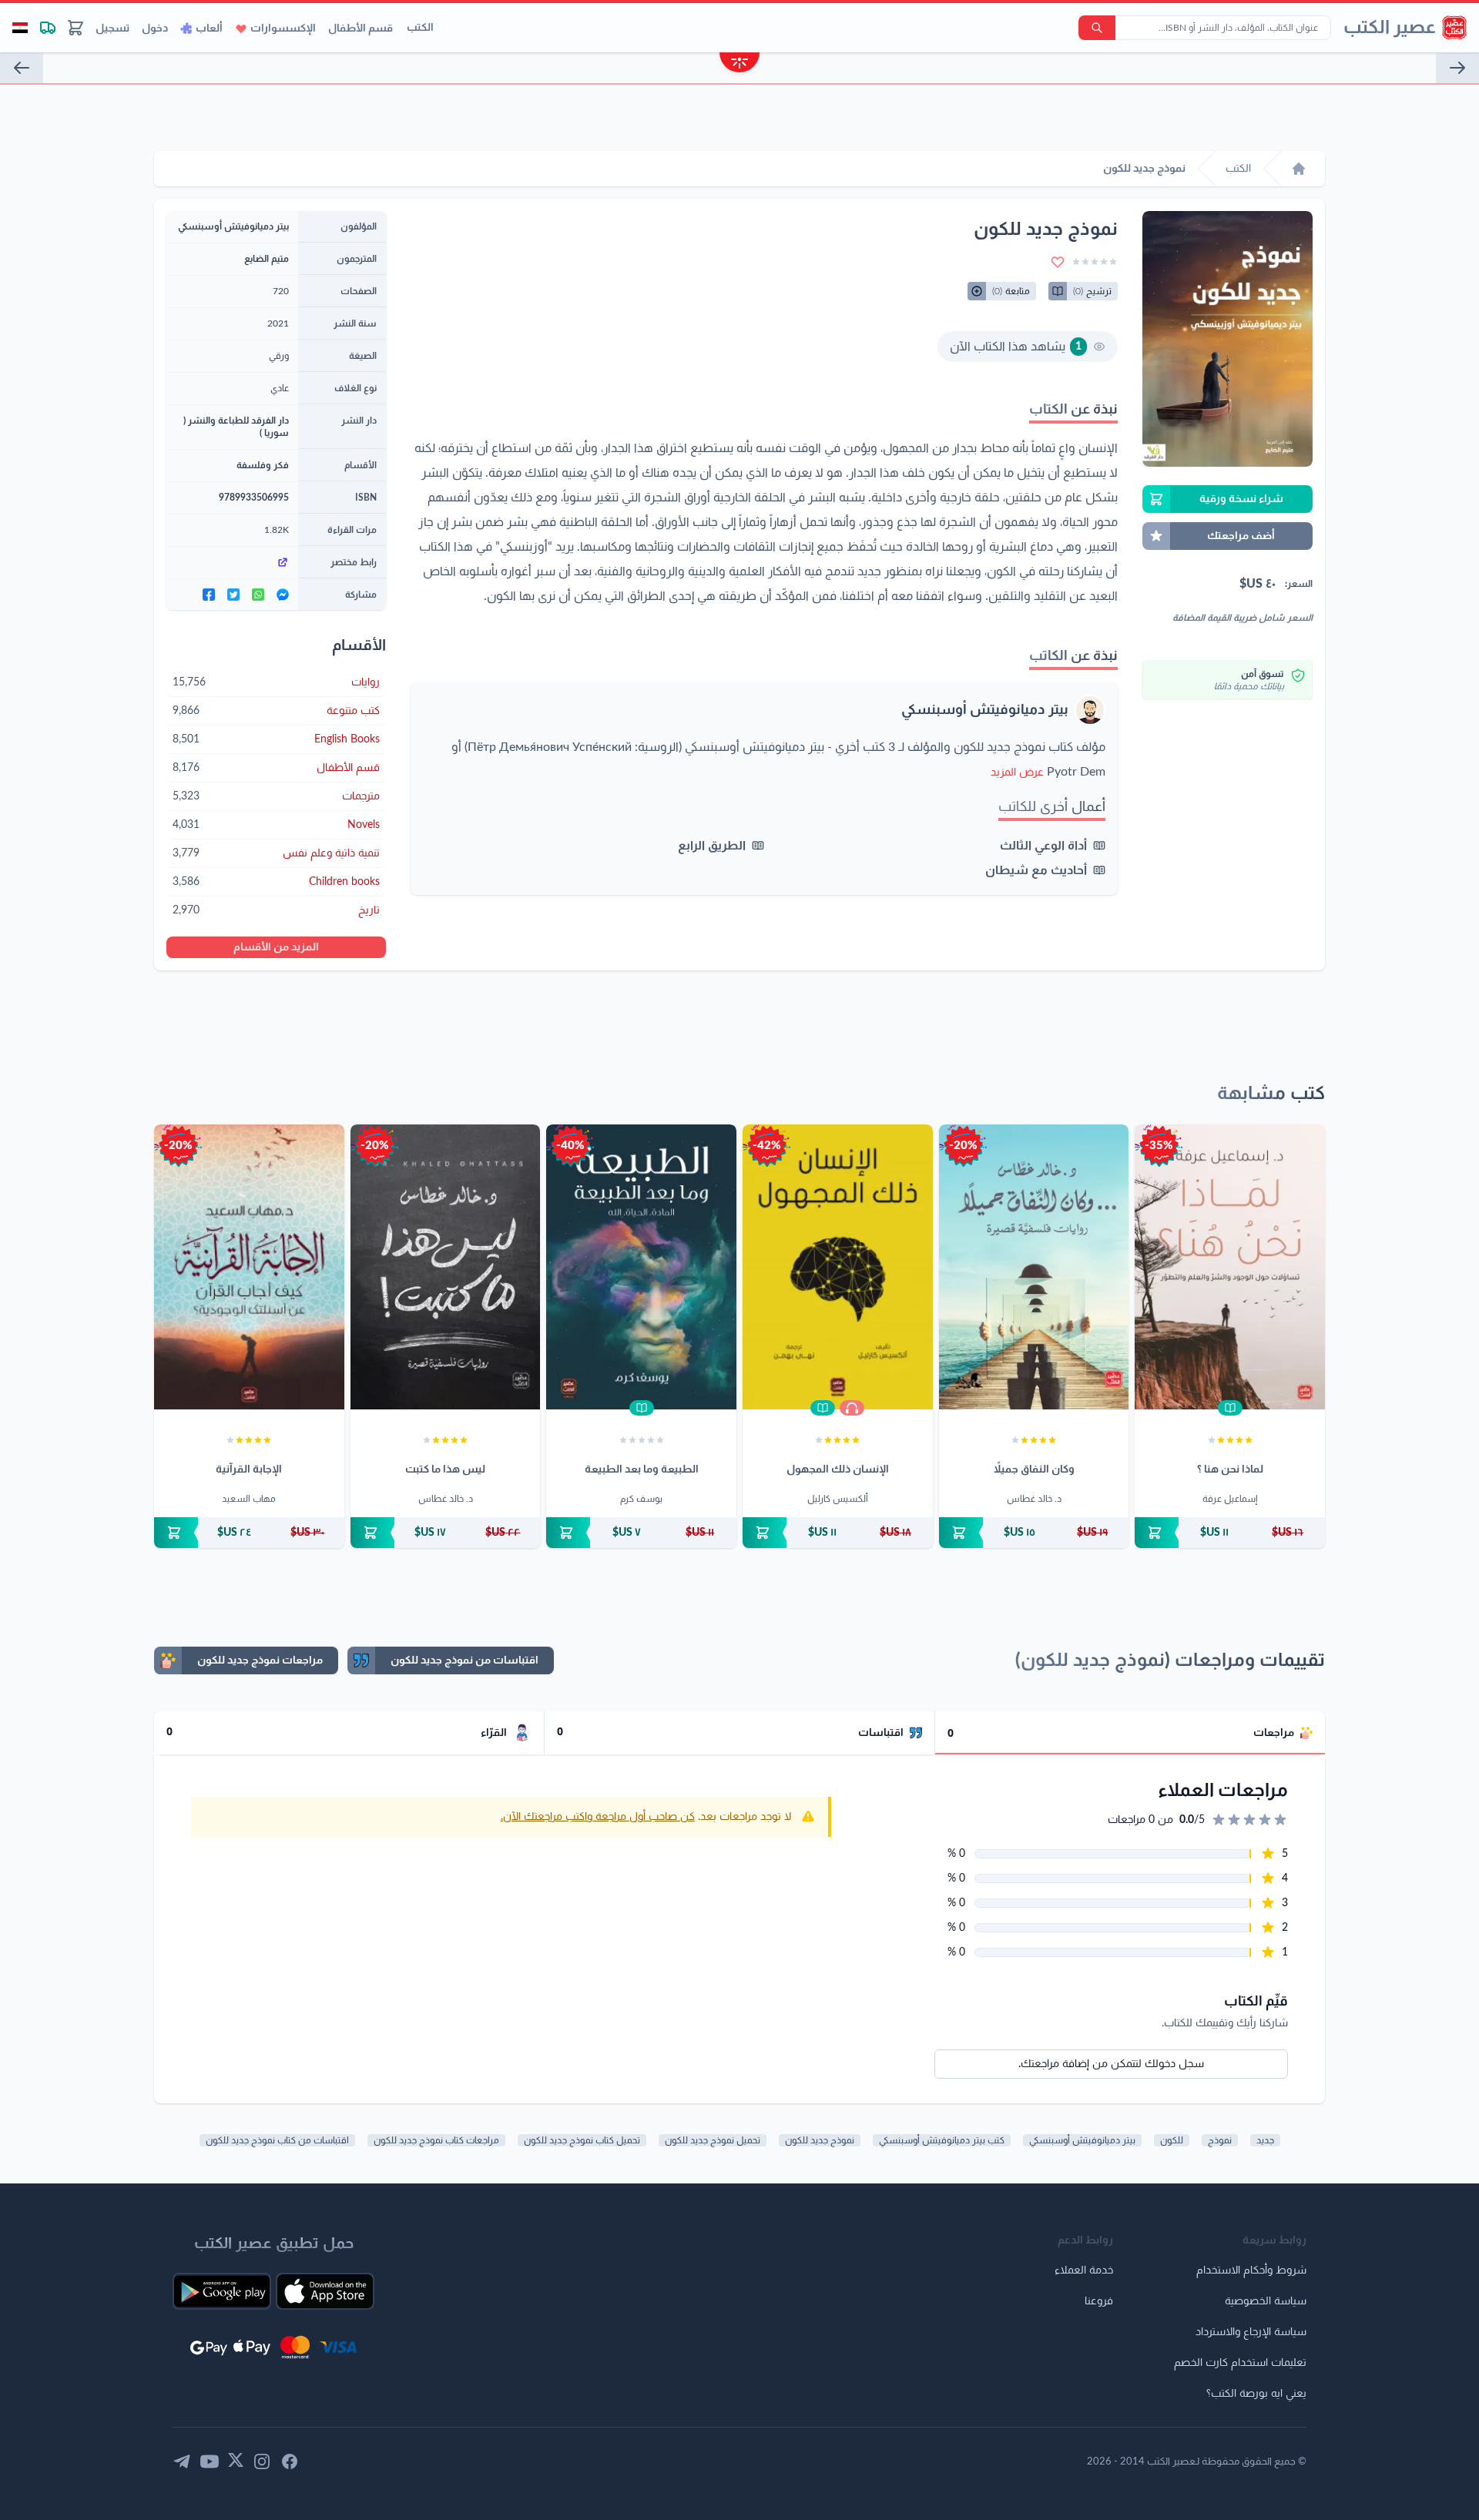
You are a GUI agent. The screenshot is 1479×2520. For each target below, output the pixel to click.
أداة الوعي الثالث (1043, 846)
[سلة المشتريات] (75, 28)
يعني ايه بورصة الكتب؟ (1256, 2394)
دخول (155, 28)
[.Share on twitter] (233, 595)
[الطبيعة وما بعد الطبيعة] (641, 1267)
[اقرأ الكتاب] (1230, 1408)
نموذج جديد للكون (820, 2140)
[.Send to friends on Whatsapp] (258, 595)
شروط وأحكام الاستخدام (1251, 2270)
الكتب (420, 28)
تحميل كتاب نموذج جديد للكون (582, 2140)
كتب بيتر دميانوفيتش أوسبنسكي (942, 2140)
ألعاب (209, 28)
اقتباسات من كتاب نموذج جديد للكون (277, 2140)
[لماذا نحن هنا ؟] (1230, 1267)
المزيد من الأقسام (276, 947)
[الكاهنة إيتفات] (22, 68)
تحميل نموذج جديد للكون (713, 2140)
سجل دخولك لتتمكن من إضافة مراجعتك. (1111, 2064)
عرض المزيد (1017, 772)
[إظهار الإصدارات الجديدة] (739, 64)
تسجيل (112, 28)
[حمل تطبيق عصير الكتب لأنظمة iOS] (325, 2291)
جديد (1265, 2140)
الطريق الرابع (712, 846)
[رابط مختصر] (232, 562)
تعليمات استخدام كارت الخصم (1240, 2363)
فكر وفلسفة (263, 465)
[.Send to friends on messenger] (283, 595)
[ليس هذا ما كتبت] (446, 1267)
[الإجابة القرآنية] (249, 1267)
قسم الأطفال (361, 28)
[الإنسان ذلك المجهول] (838, 1267)
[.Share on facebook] (209, 595)
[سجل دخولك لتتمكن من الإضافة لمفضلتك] (1058, 262)
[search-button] (1097, 28)
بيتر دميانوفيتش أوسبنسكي (985, 710)
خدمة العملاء (1084, 2270)
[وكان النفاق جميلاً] (1034, 1267)
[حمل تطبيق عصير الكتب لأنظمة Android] (222, 2291)
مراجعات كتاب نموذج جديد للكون (436, 2140)
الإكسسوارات (283, 28)
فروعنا (1099, 2301)
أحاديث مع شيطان (1036, 870)
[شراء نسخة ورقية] (1230, 1533)
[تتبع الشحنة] (48, 28)
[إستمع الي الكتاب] (852, 1408)
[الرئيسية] (1299, 169)
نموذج (1220, 2140)
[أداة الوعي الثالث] (1457, 68)
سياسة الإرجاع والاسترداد (1251, 2332)
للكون (1172, 2140)
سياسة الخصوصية (1266, 2301)
